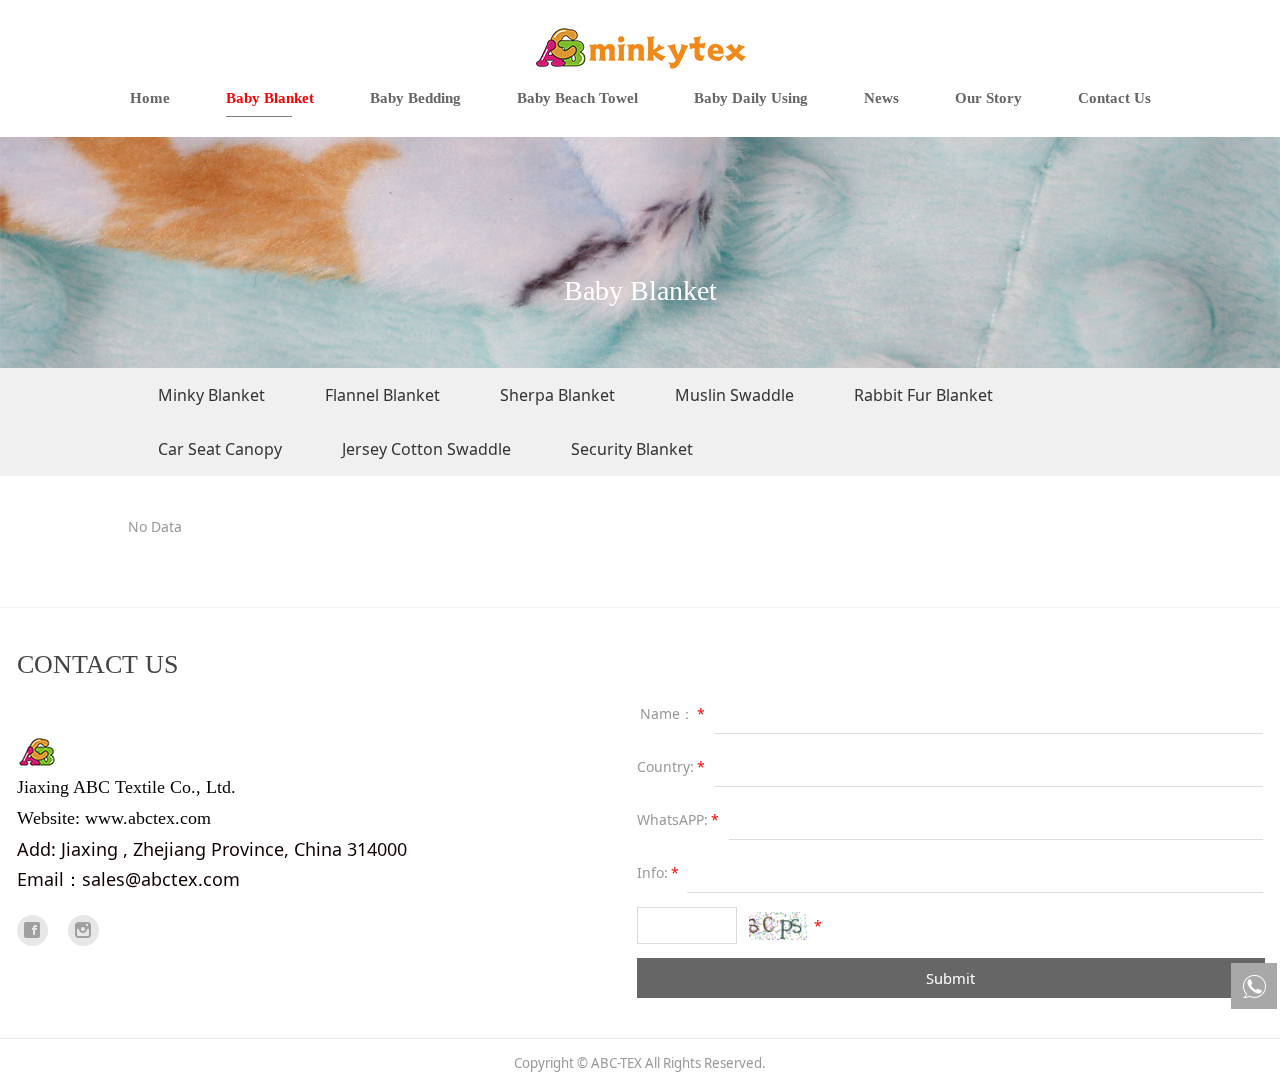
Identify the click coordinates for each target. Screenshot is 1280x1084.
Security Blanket (632, 449)
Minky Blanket (211, 395)
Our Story (988, 98)
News (881, 98)
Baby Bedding (415, 98)
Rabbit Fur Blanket (923, 395)
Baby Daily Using (751, 98)
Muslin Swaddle (734, 395)
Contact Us (1114, 98)
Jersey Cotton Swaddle (426, 449)
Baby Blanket (270, 98)
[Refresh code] (778, 926)
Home (150, 98)
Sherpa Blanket (557, 395)
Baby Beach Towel (577, 98)
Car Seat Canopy (220, 449)
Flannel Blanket (382, 395)
